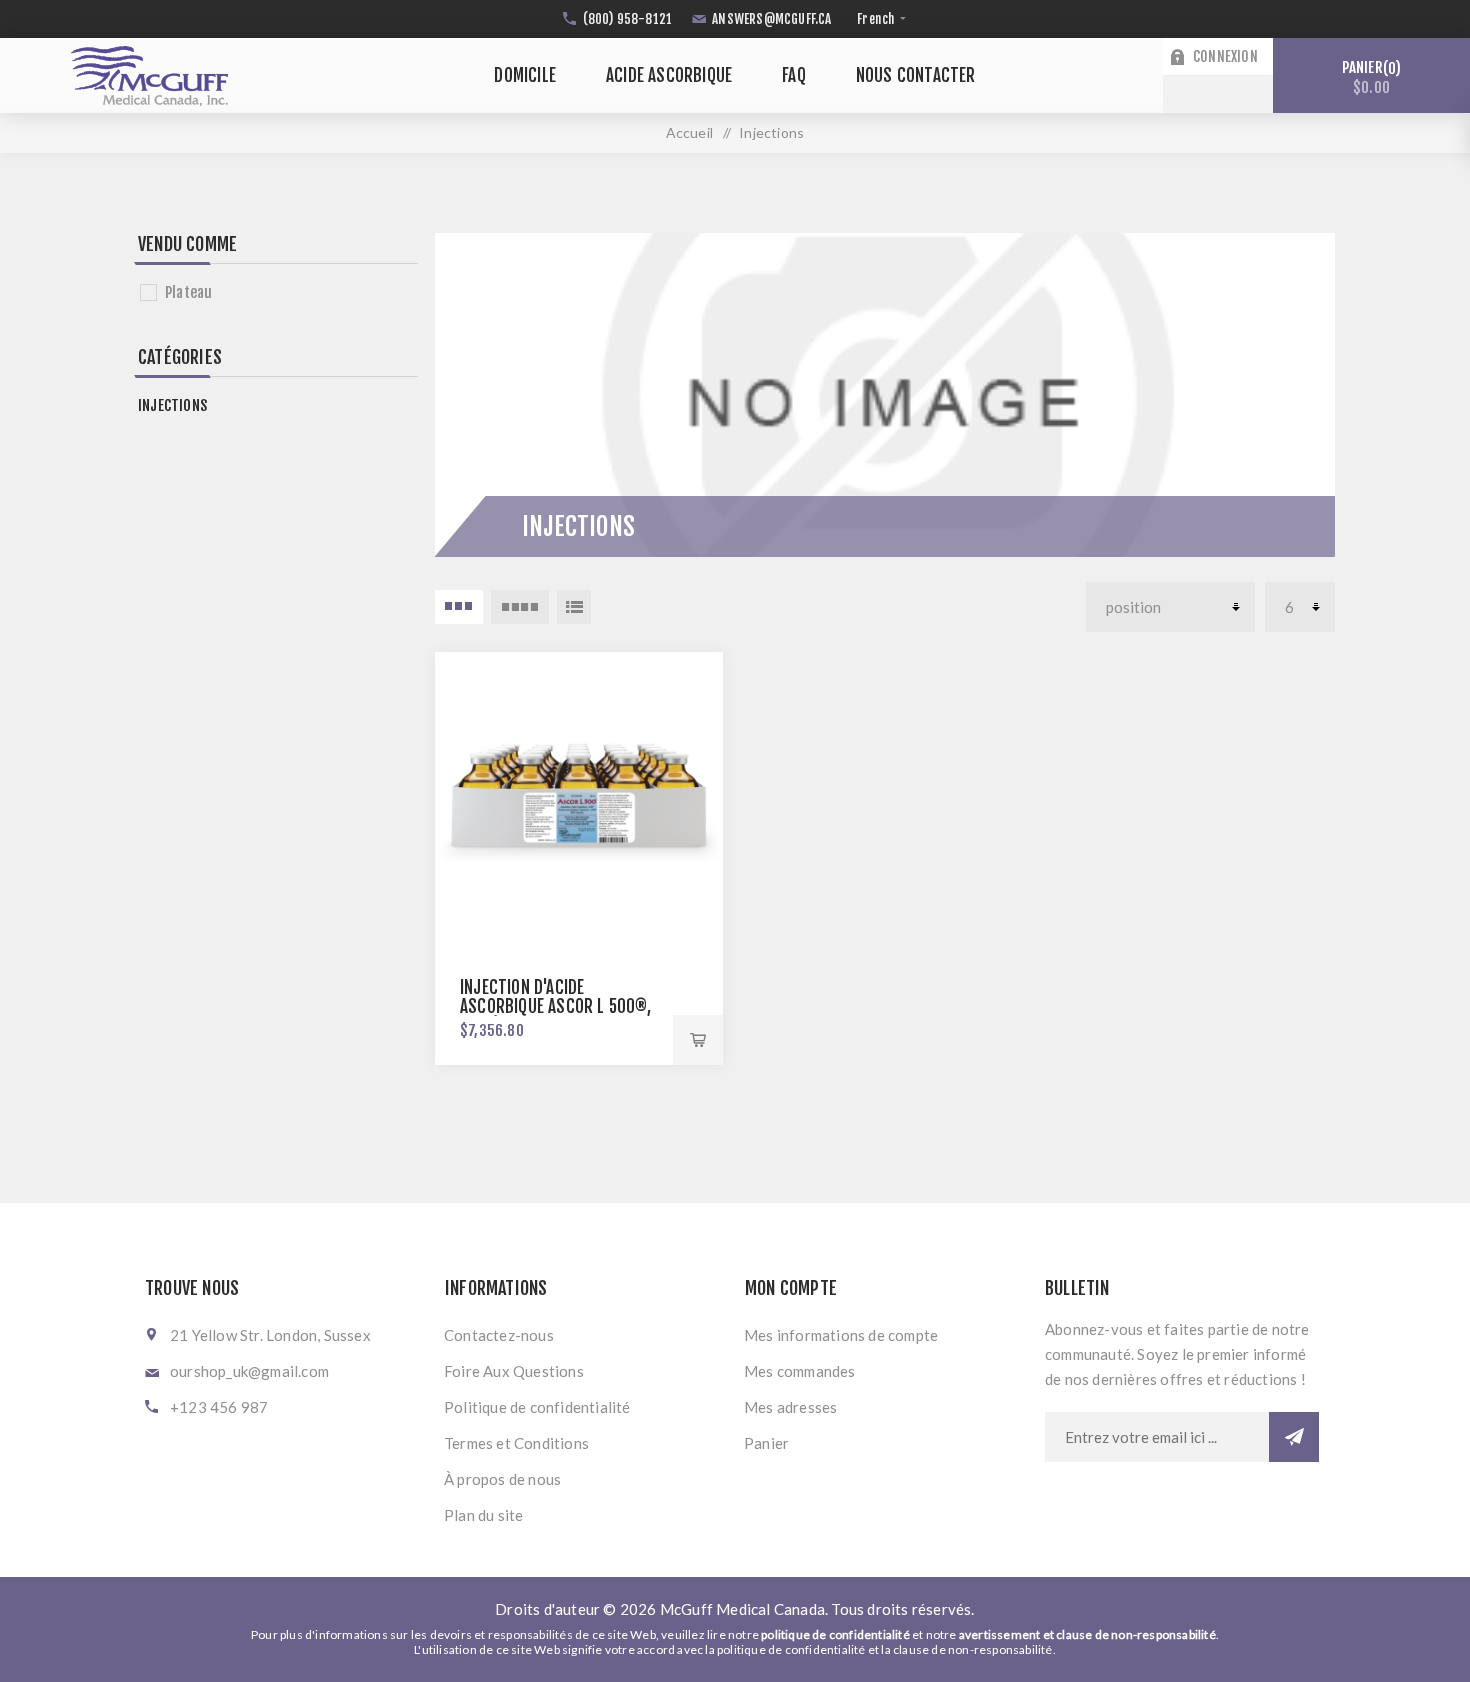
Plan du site (483, 1515)
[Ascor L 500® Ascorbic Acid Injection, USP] (579, 796)
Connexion (1225, 56)
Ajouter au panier (698, 1040)
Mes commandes (800, 1371)
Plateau (188, 292)
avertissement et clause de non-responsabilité (1087, 1634)
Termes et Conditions (516, 1443)
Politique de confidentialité (537, 1407)
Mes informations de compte (841, 1335)
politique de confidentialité (835, 1634)
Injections (172, 405)
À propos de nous (502, 1479)
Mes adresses (790, 1407)
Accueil (689, 132)
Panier (1369, 77)
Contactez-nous (499, 1335)
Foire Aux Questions (514, 1371)
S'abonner (1294, 1437)
